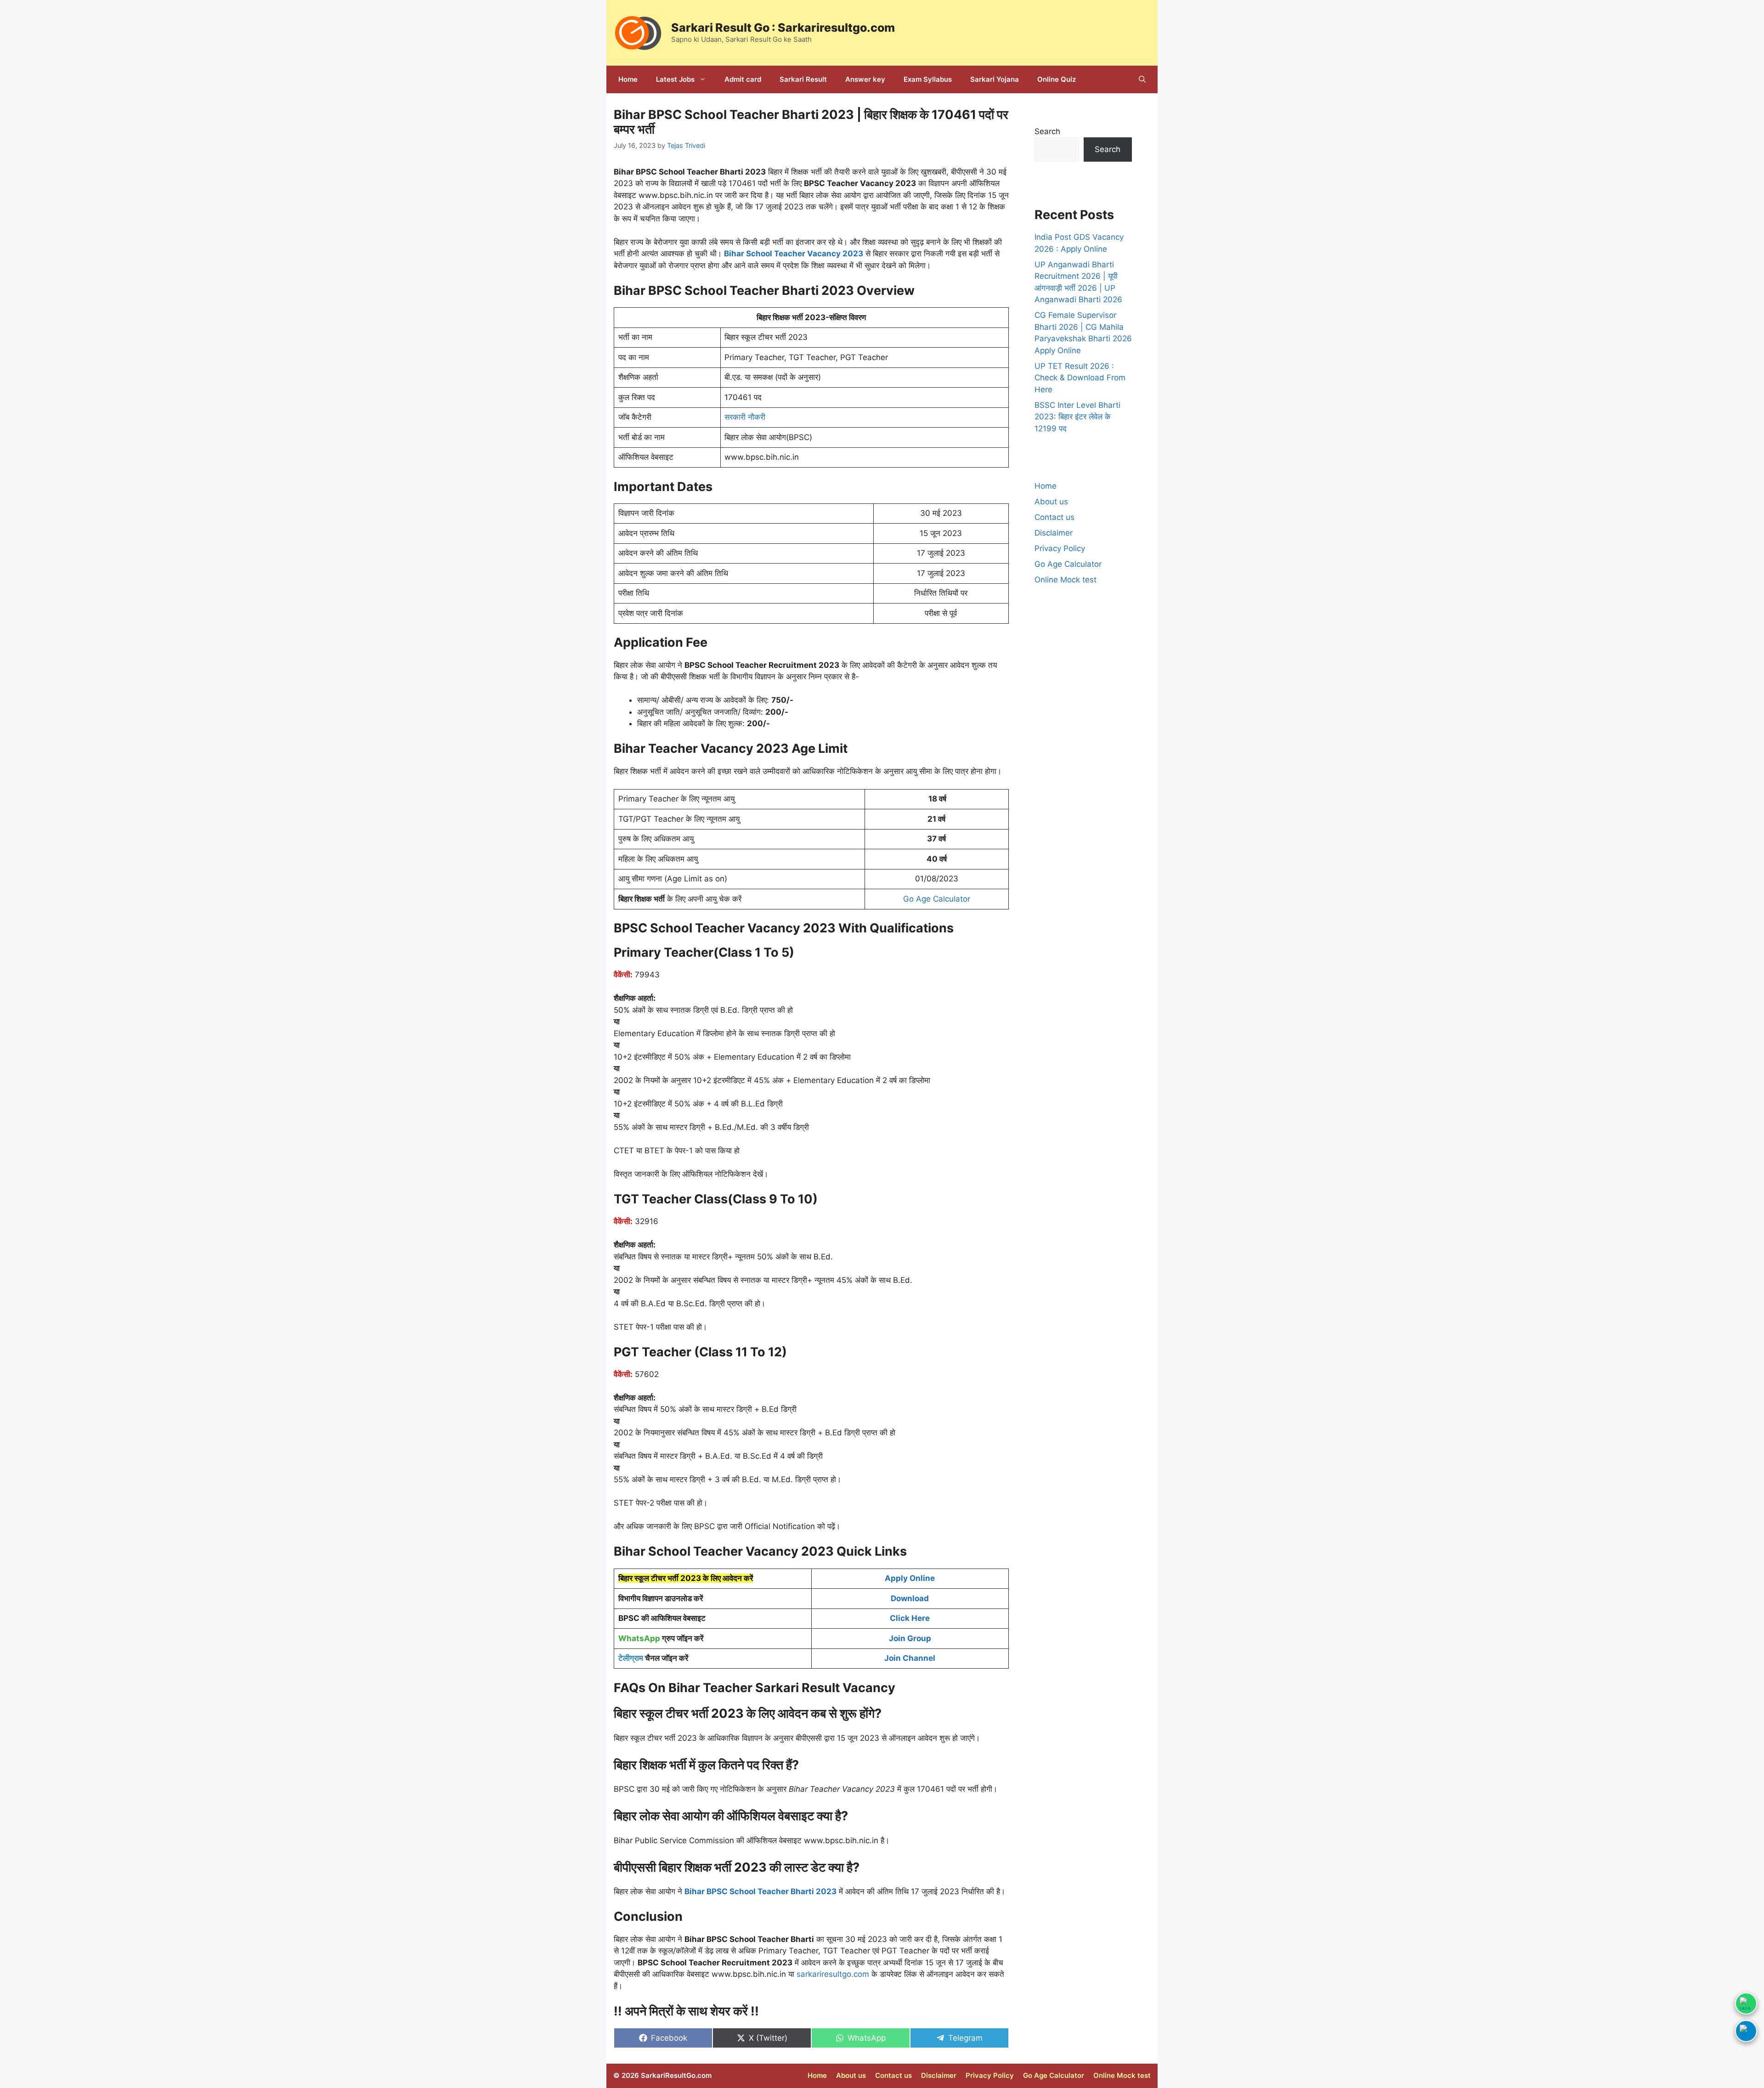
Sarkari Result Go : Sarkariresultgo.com (783, 28)
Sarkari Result (803, 79)
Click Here (910, 1618)
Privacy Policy (1060, 548)
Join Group (910, 1638)
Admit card (743, 79)
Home (628, 79)
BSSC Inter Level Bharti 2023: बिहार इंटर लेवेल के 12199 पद (1077, 417)
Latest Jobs (675, 79)
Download (910, 1598)
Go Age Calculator (937, 899)
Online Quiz (1057, 79)
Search (1047, 131)
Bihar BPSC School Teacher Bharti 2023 (760, 1891)
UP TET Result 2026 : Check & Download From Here (1080, 378)
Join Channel (910, 1658)
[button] (1142, 79)
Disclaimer (1054, 533)
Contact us (1054, 517)
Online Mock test (1066, 580)
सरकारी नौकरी (745, 417)
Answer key (865, 79)
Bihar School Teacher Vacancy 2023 (794, 254)
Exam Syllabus (928, 79)
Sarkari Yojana (995, 79)
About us (1051, 502)
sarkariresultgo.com (833, 1974)
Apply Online (910, 1578)
